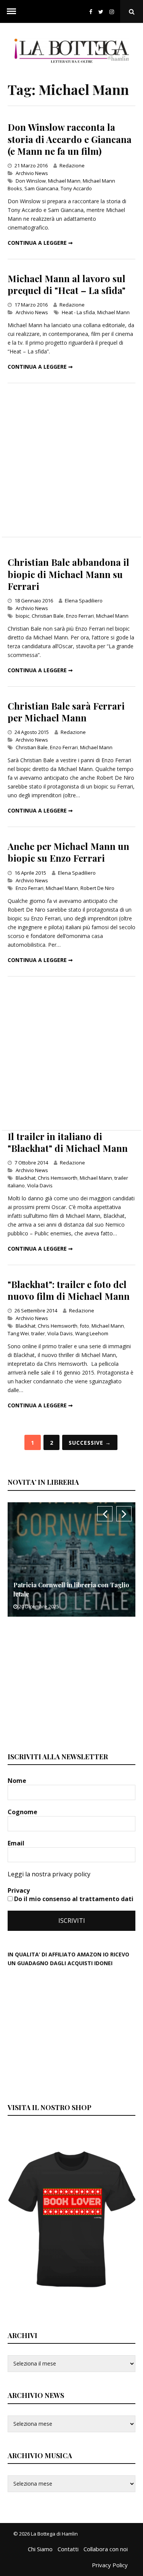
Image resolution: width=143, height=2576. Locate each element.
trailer (38, 1333)
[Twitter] (101, 12)
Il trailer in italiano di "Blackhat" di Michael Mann (68, 1142)
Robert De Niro (97, 888)
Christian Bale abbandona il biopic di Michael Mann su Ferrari (68, 574)
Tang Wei (18, 1333)
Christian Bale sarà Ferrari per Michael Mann (66, 712)
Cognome (23, 1812)
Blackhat (26, 1178)
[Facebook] (91, 12)
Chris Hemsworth (58, 1178)
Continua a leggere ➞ (40, 243)
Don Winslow (31, 181)
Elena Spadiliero (84, 601)
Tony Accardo (76, 188)
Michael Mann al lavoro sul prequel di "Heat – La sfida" (67, 284)
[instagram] (113, 12)
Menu (11, 11)
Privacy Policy (110, 2565)
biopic (22, 616)
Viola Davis (40, 1185)
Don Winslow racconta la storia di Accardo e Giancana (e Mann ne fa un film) (70, 139)
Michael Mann (64, 181)
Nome (18, 1781)
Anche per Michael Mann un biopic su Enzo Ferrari (68, 852)
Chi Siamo (40, 2549)
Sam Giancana (41, 188)
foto (84, 1326)
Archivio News (32, 173)
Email (17, 1843)
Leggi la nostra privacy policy (49, 1874)
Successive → (90, 1443)
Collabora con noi (106, 2549)
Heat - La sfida (78, 312)
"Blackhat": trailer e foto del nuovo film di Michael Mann (69, 1290)
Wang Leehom (92, 1333)
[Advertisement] (71, 460)
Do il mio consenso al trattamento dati (73, 1899)
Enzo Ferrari (80, 616)
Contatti (68, 2549)
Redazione (72, 165)
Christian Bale (48, 616)
